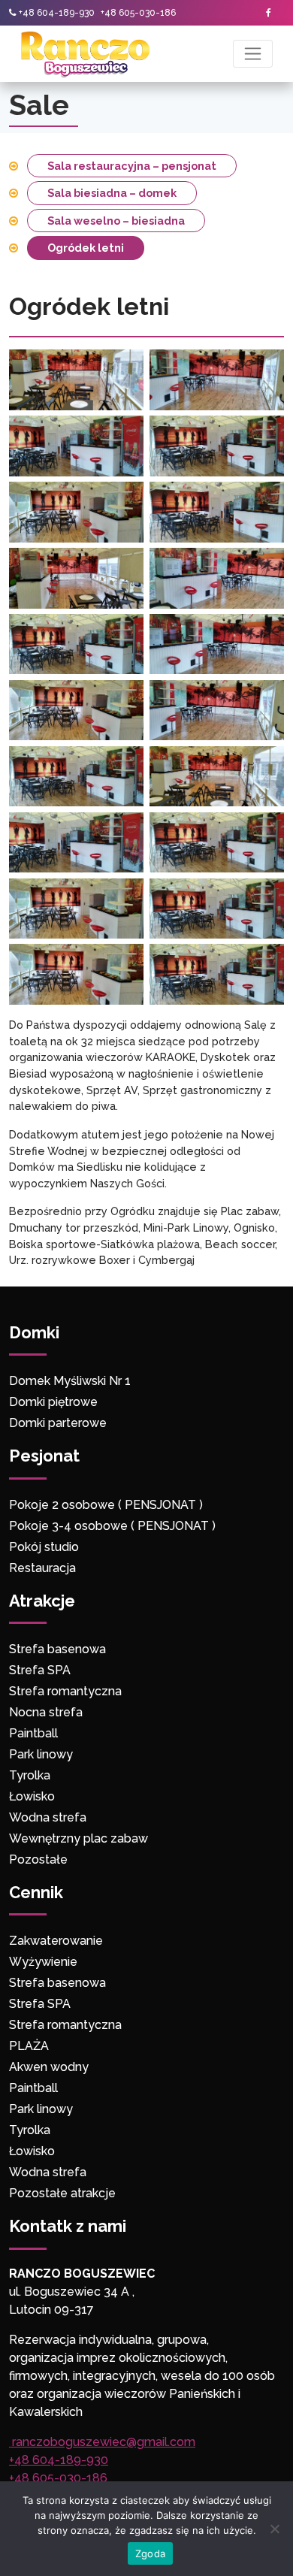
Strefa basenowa (57, 1649)
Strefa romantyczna (65, 1691)
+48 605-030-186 (138, 13)
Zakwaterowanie (56, 1941)
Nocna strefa (46, 1712)
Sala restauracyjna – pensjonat (132, 166)
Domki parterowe (59, 1423)
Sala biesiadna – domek (112, 193)
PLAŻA (29, 2046)
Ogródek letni (86, 248)
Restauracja (42, 1568)
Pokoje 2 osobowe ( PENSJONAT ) (106, 1505)
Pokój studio (44, 1547)
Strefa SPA (40, 1670)
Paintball (33, 1733)
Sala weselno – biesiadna (116, 221)
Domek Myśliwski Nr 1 (70, 1381)
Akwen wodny (49, 2067)
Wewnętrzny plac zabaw (79, 1838)
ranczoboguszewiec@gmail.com (102, 2442)
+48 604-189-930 (57, 13)
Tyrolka (30, 1775)
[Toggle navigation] (253, 54)
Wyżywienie (43, 1962)
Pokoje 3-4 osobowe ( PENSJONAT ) (112, 1526)
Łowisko (32, 1796)
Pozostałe (38, 1859)
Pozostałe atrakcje (62, 2193)
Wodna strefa (48, 1817)
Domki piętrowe (53, 1402)
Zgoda (150, 2553)
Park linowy (41, 1754)
